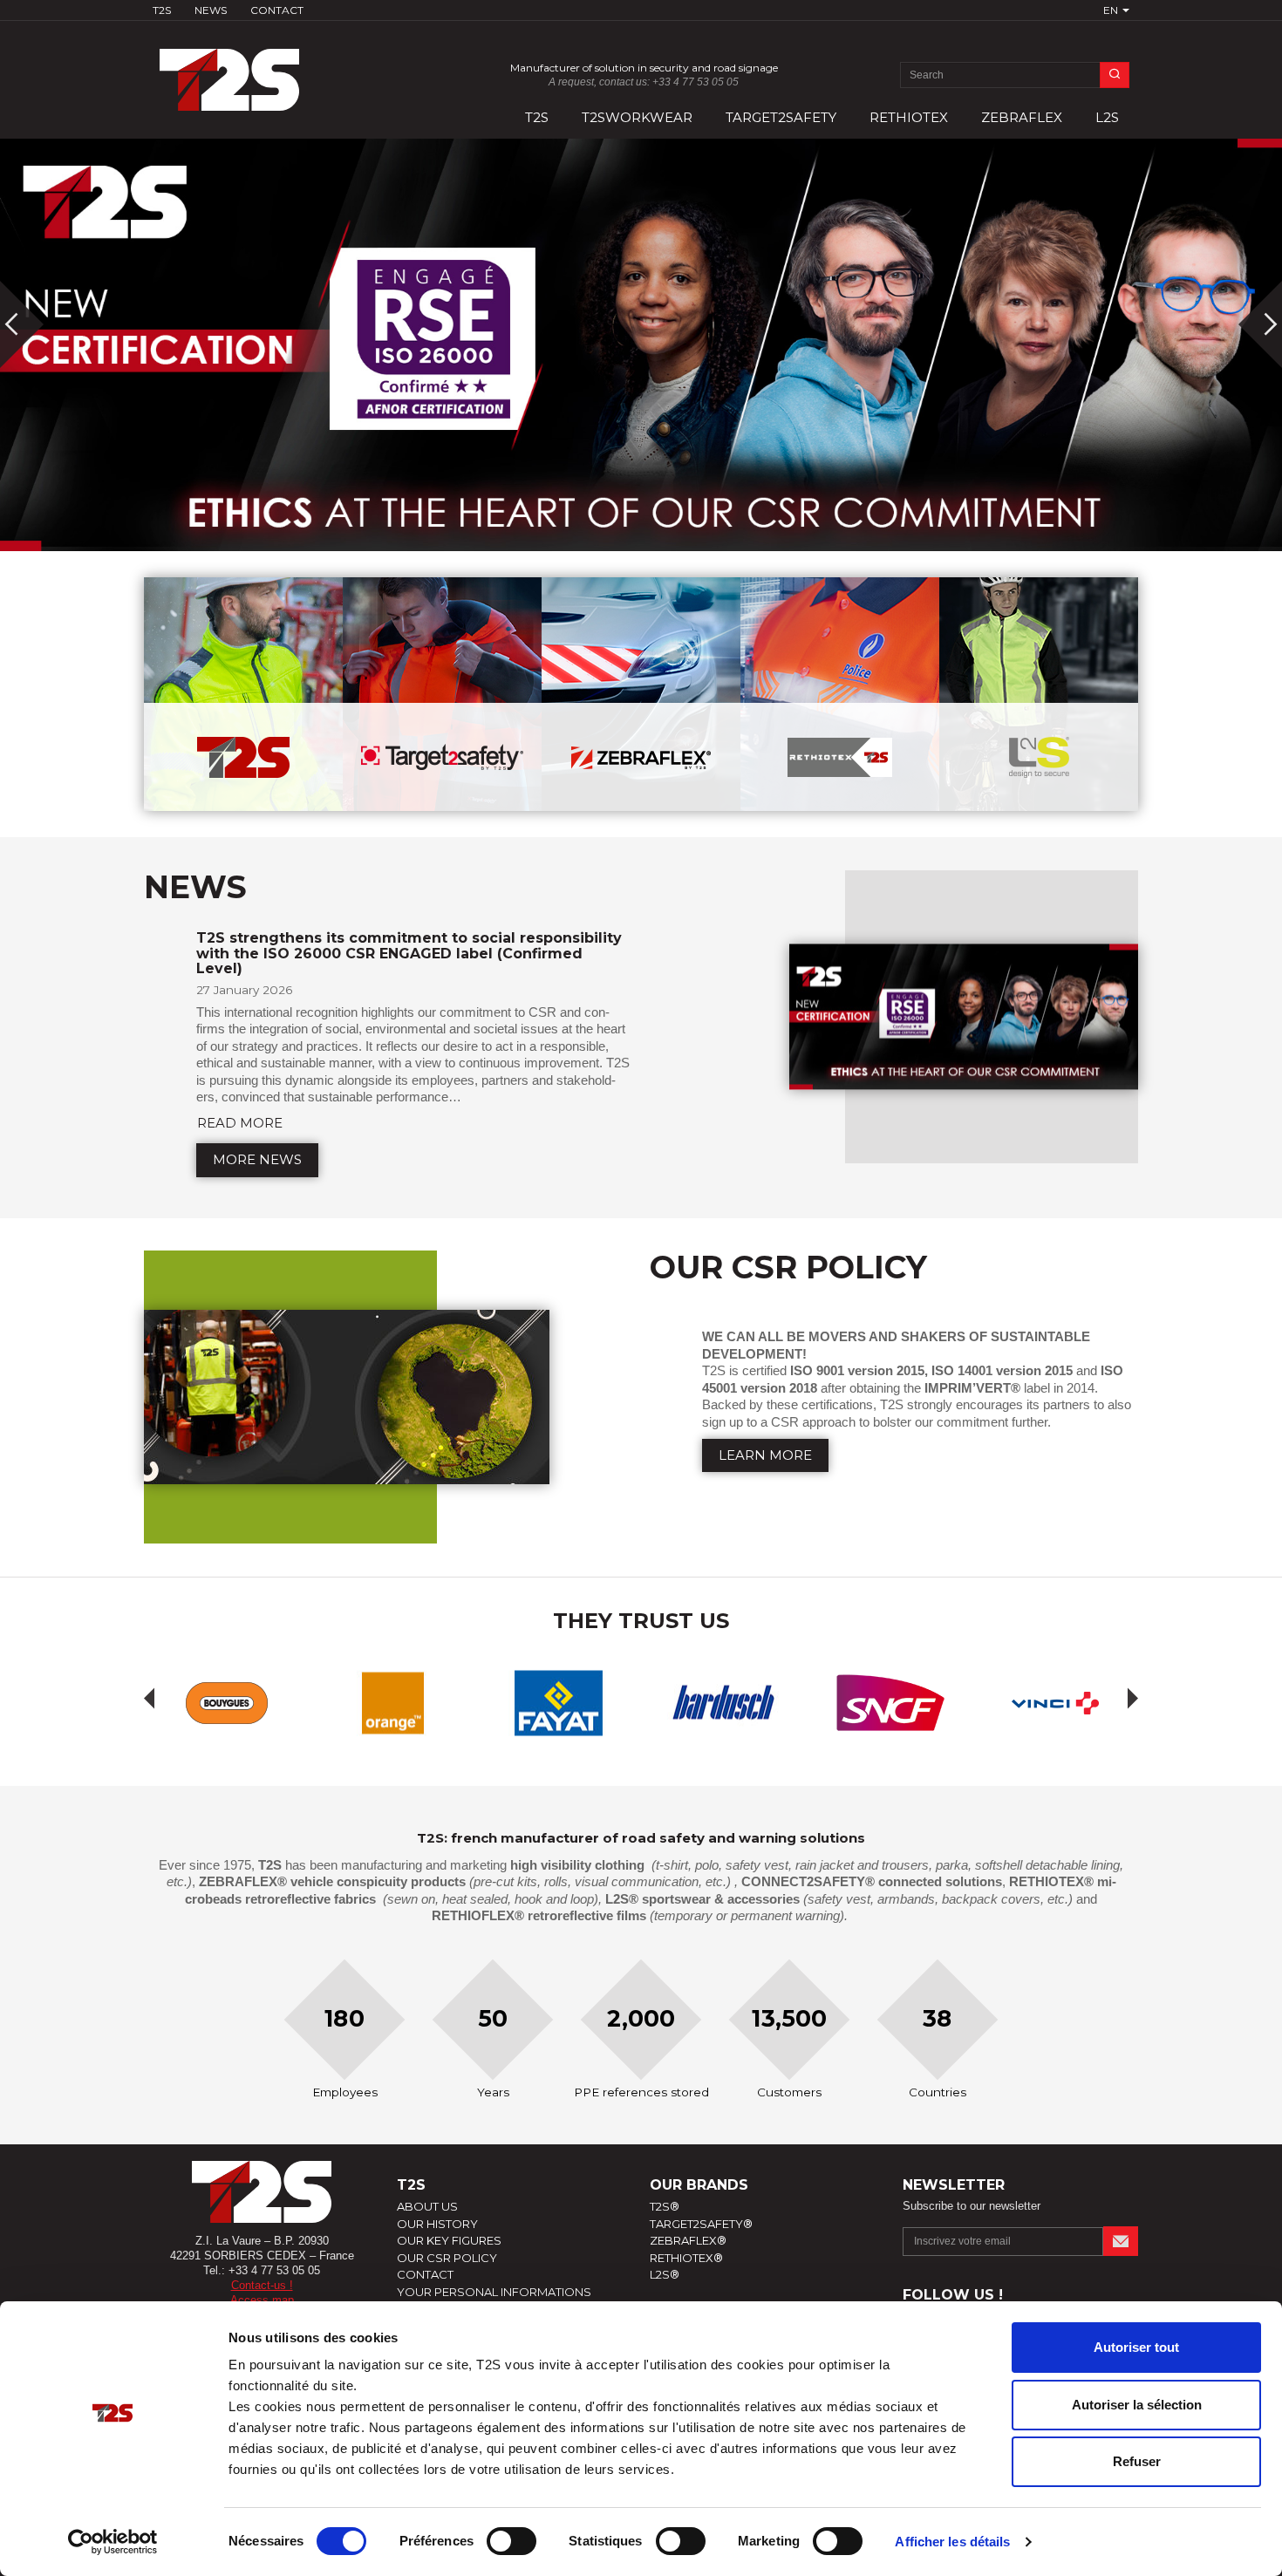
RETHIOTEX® (686, 2258)
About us (427, 2206)
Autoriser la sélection (1137, 2405)
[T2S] (262, 71)
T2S (162, 10)
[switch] (511, 2541)
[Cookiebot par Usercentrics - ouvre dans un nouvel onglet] (113, 2542)
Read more (240, 1123)
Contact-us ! (262, 2285)
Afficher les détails (952, 2542)
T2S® (665, 2206)
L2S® (665, 2274)
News (211, 10)
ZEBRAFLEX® (688, 2240)
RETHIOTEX (909, 117)
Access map (262, 2300)
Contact (277, 10)
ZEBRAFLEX (1022, 117)
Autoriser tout (1136, 2347)
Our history (437, 2224)
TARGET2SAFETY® (701, 2224)
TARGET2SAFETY (781, 117)
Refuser (1137, 2461)
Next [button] (1133, 1698)
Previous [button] (149, 1698)
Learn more (765, 1455)
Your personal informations (494, 2292)
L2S (1107, 117)
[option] (641, 345)
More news (257, 1159)
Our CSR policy (447, 2258)
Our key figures (449, 2240)
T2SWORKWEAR (637, 117)
